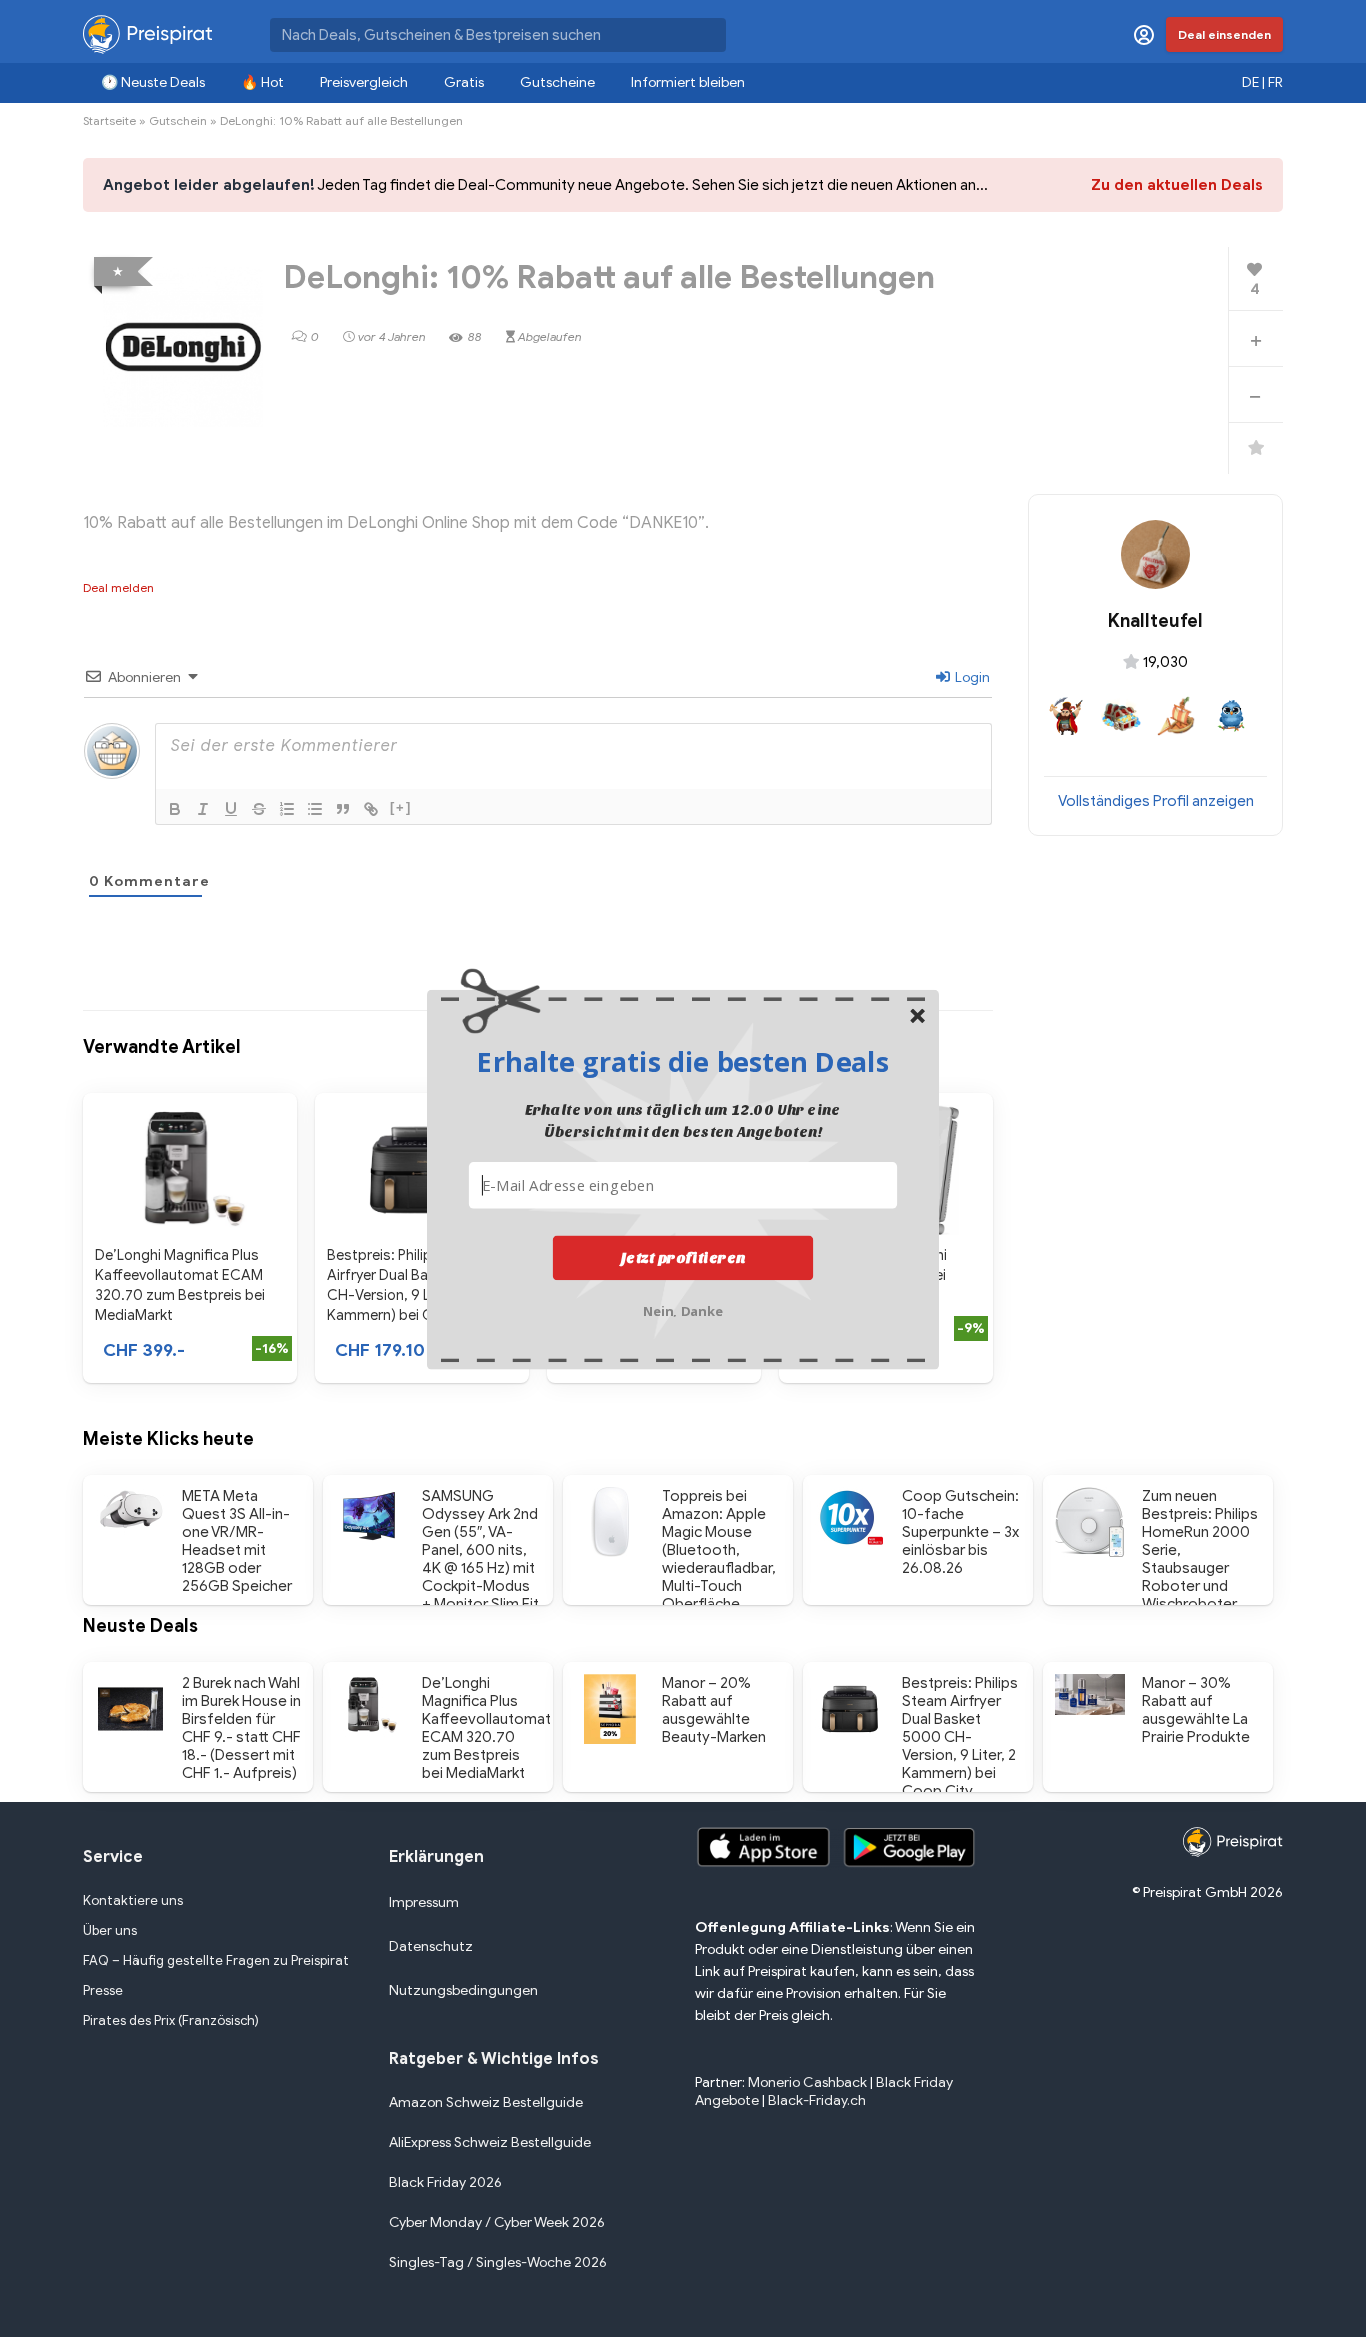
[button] (683, 1061)
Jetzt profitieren (683, 1257)
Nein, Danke (683, 1308)
